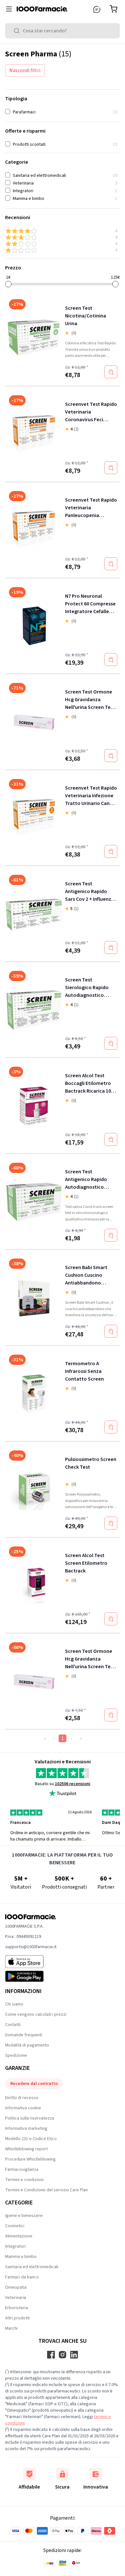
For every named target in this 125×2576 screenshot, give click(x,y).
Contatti (13, 2025)
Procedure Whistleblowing (30, 2159)
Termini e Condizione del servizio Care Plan (46, 2190)
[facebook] (51, 2355)
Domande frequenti (24, 2035)
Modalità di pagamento (27, 2045)
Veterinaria (16, 2298)
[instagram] (63, 2355)
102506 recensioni (73, 1784)
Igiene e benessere (24, 2216)
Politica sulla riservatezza (30, 2118)
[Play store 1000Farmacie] (31, 1976)
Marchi (11, 2328)
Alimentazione (19, 2236)
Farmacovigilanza (22, 2170)
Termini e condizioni (24, 2180)
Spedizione (16, 2055)
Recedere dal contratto (34, 2084)
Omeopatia (16, 2287)
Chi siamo (14, 2004)
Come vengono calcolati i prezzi (36, 2014)
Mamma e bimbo (21, 2257)
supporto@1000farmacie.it (31, 1947)
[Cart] (115, 9)
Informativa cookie (23, 2108)
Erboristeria (17, 2308)
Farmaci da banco (22, 2277)
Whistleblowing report (26, 2149)
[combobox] (63, 31)
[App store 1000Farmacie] (31, 1962)
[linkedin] (74, 2355)
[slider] (8, 284)
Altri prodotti (17, 2318)
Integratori (15, 2246)
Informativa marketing (26, 2129)
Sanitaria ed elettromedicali (32, 2267)
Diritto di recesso (22, 2098)
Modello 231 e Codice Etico (31, 2139)
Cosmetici (15, 2226)
